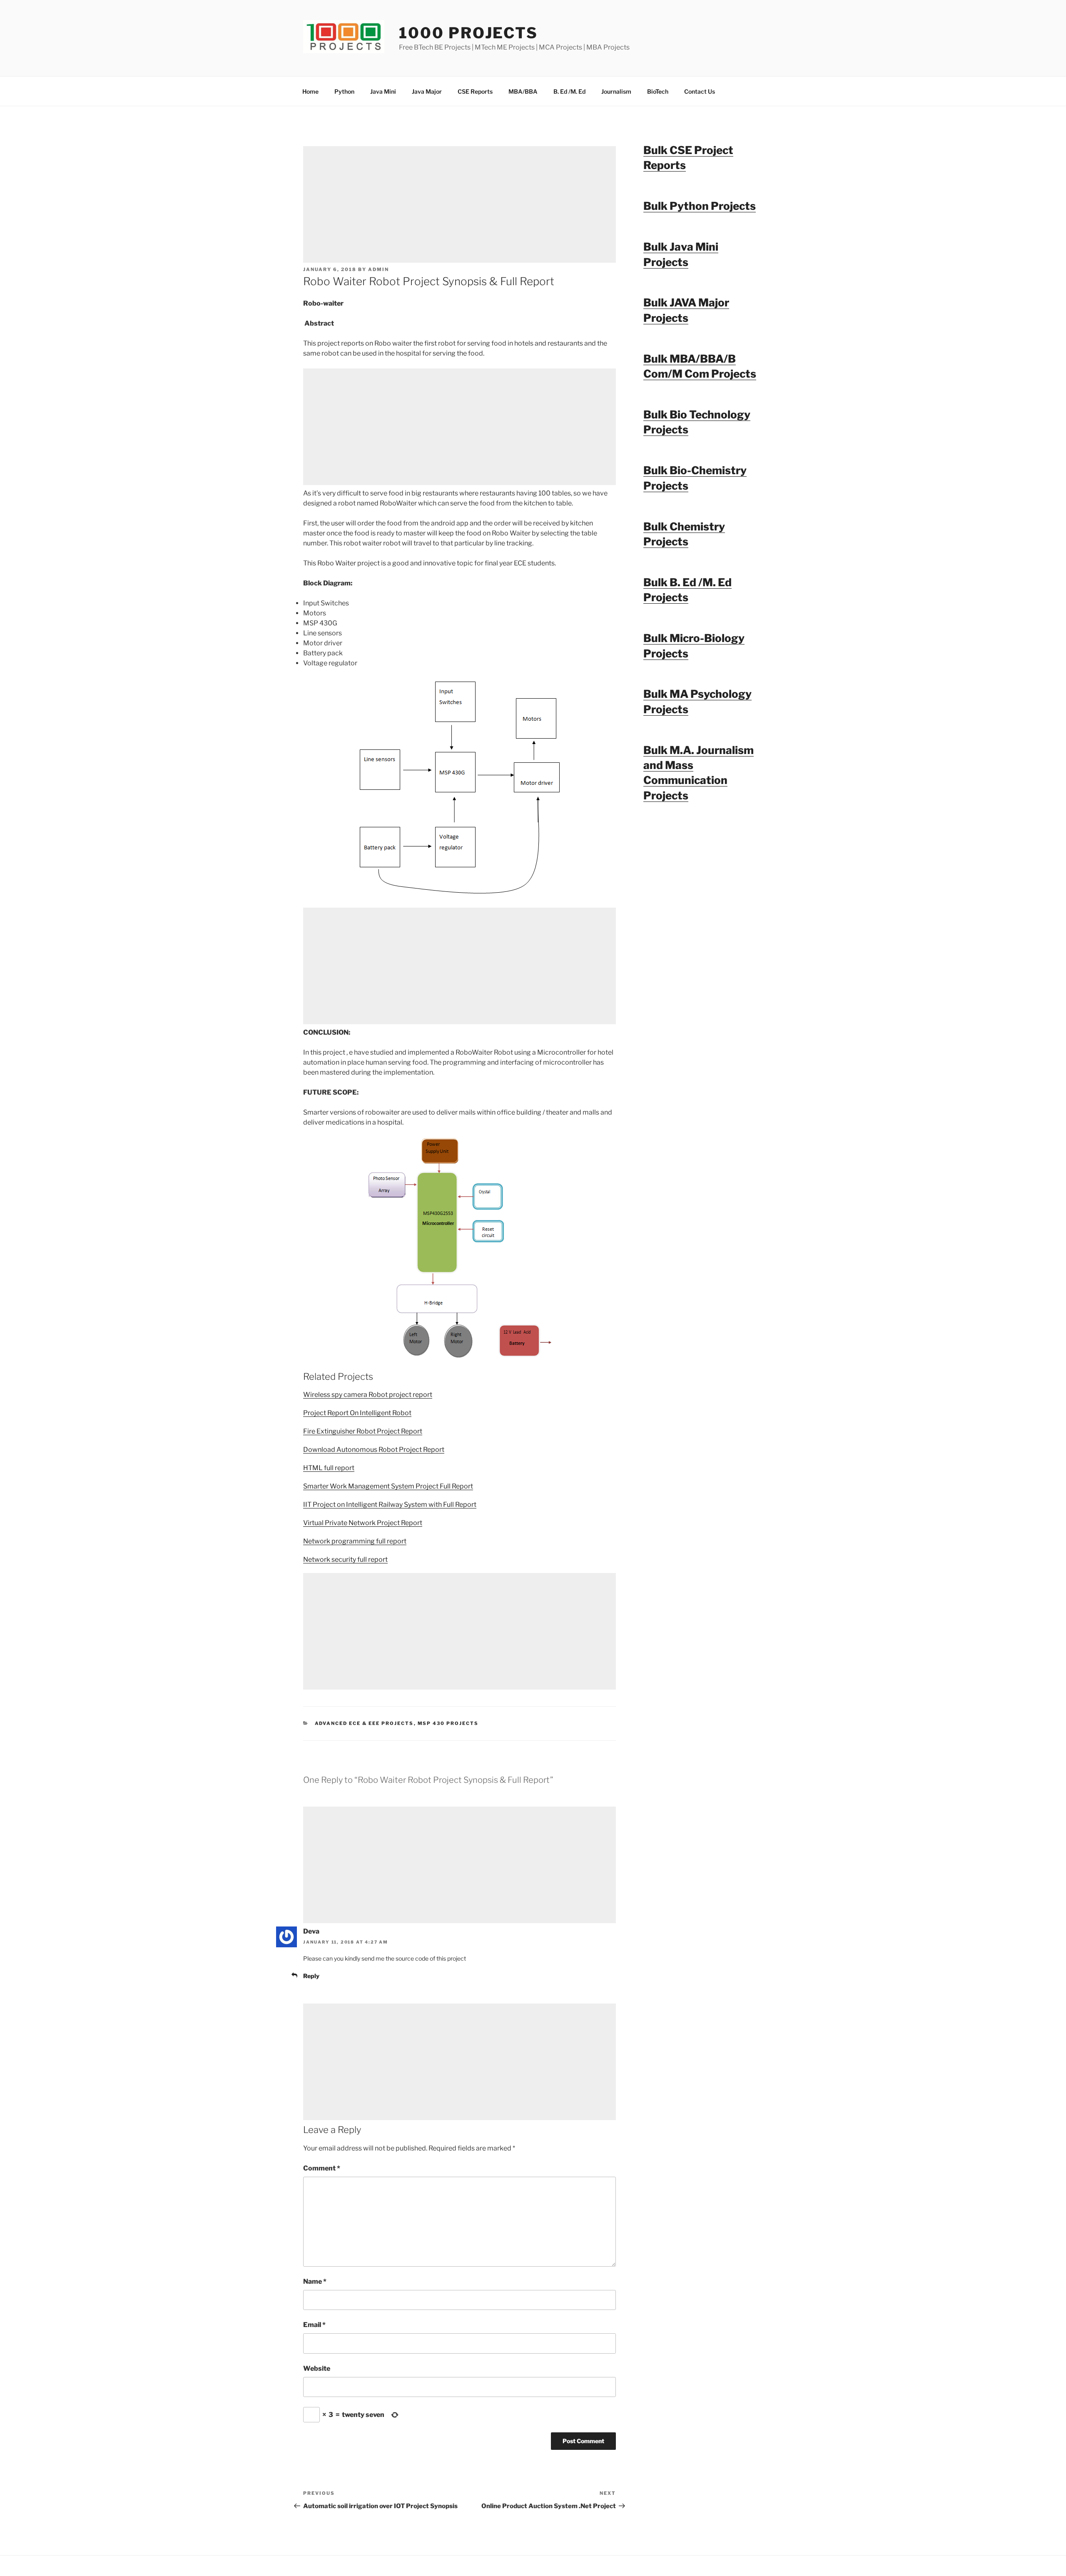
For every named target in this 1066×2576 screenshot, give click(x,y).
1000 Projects (468, 33)
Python (344, 91)
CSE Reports (475, 91)
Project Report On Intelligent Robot (357, 1413)
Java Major (427, 91)
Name (315, 2281)
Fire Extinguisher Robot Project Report (363, 1431)
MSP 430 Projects (448, 1723)
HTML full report (329, 1468)
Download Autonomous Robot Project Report (374, 1450)
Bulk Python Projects (700, 206)
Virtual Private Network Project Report (363, 1523)
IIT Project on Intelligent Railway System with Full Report (390, 1505)
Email (314, 2325)
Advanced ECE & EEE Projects (364, 1723)
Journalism (616, 91)
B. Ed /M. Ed (569, 91)
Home (310, 91)
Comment (322, 2168)
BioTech (658, 91)
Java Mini (383, 91)
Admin (379, 269)
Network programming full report (355, 1541)
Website (317, 2368)
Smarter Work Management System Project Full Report (388, 1486)
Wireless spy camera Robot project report (368, 1395)
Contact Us (700, 91)
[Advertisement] (460, 204)
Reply (311, 1976)
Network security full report (345, 1559)
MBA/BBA (523, 91)
